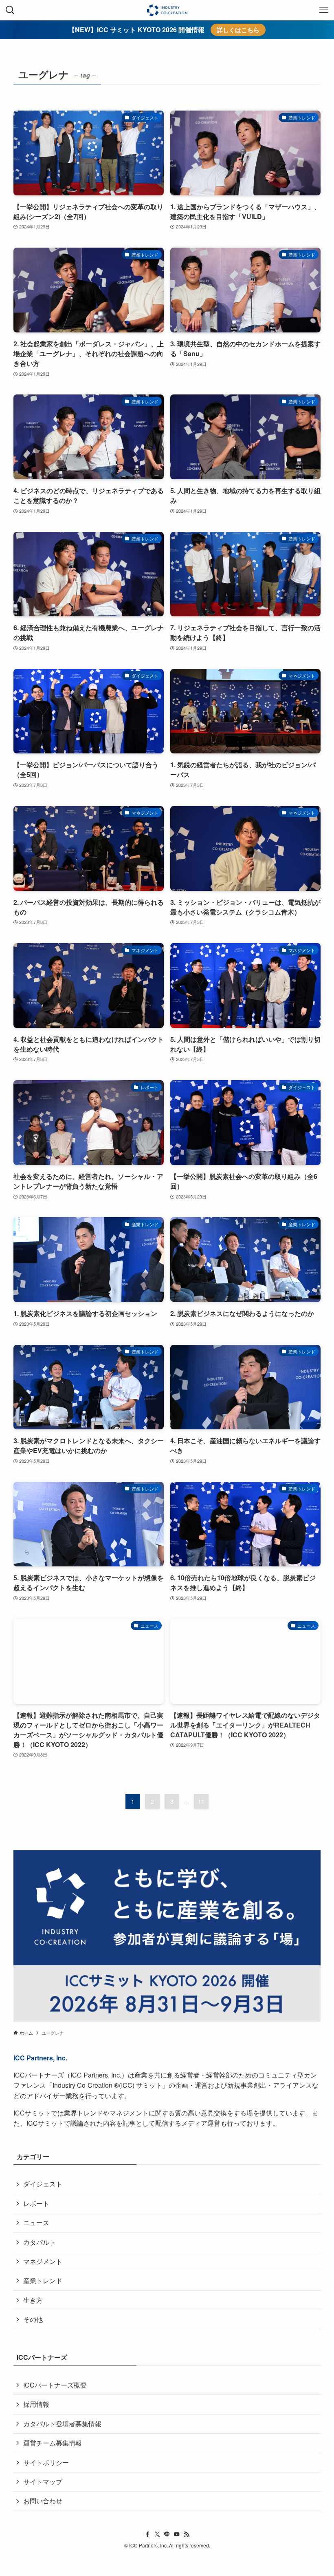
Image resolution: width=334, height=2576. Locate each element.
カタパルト (40, 2242)
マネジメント (43, 2261)
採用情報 (36, 2404)
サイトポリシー (46, 2462)
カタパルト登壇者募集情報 (62, 2424)
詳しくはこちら (238, 30)
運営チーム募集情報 (53, 2443)
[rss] (187, 2534)
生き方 (33, 2300)
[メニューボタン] (324, 10)
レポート (36, 2203)
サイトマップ (43, 2482)
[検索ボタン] (10, 10)
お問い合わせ (43, 2501)
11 (201, 1801)
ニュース (36, 2223)
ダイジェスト (43, 2184)
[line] (167, 2534)
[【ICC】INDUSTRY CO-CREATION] (167, 10)
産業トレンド (43, 2280)
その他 (33, 2319)
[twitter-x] (157, 2534)
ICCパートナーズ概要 (55, 2385)
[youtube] (177, 2534)
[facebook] (147, 2534)
